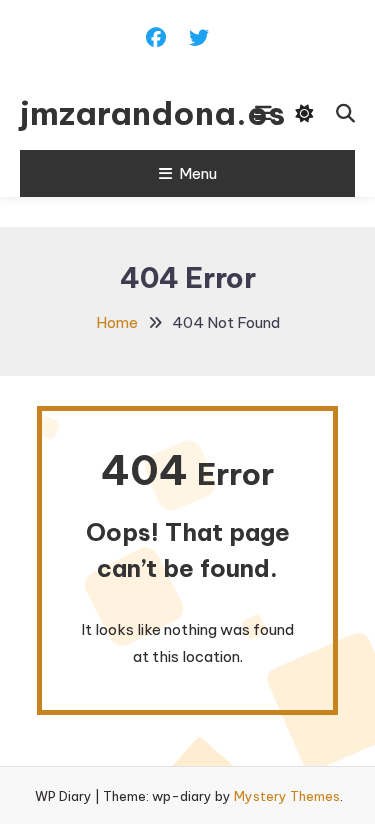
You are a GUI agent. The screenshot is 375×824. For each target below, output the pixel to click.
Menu (198, 173)
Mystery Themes (287, 796)
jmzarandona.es (112, 113)
